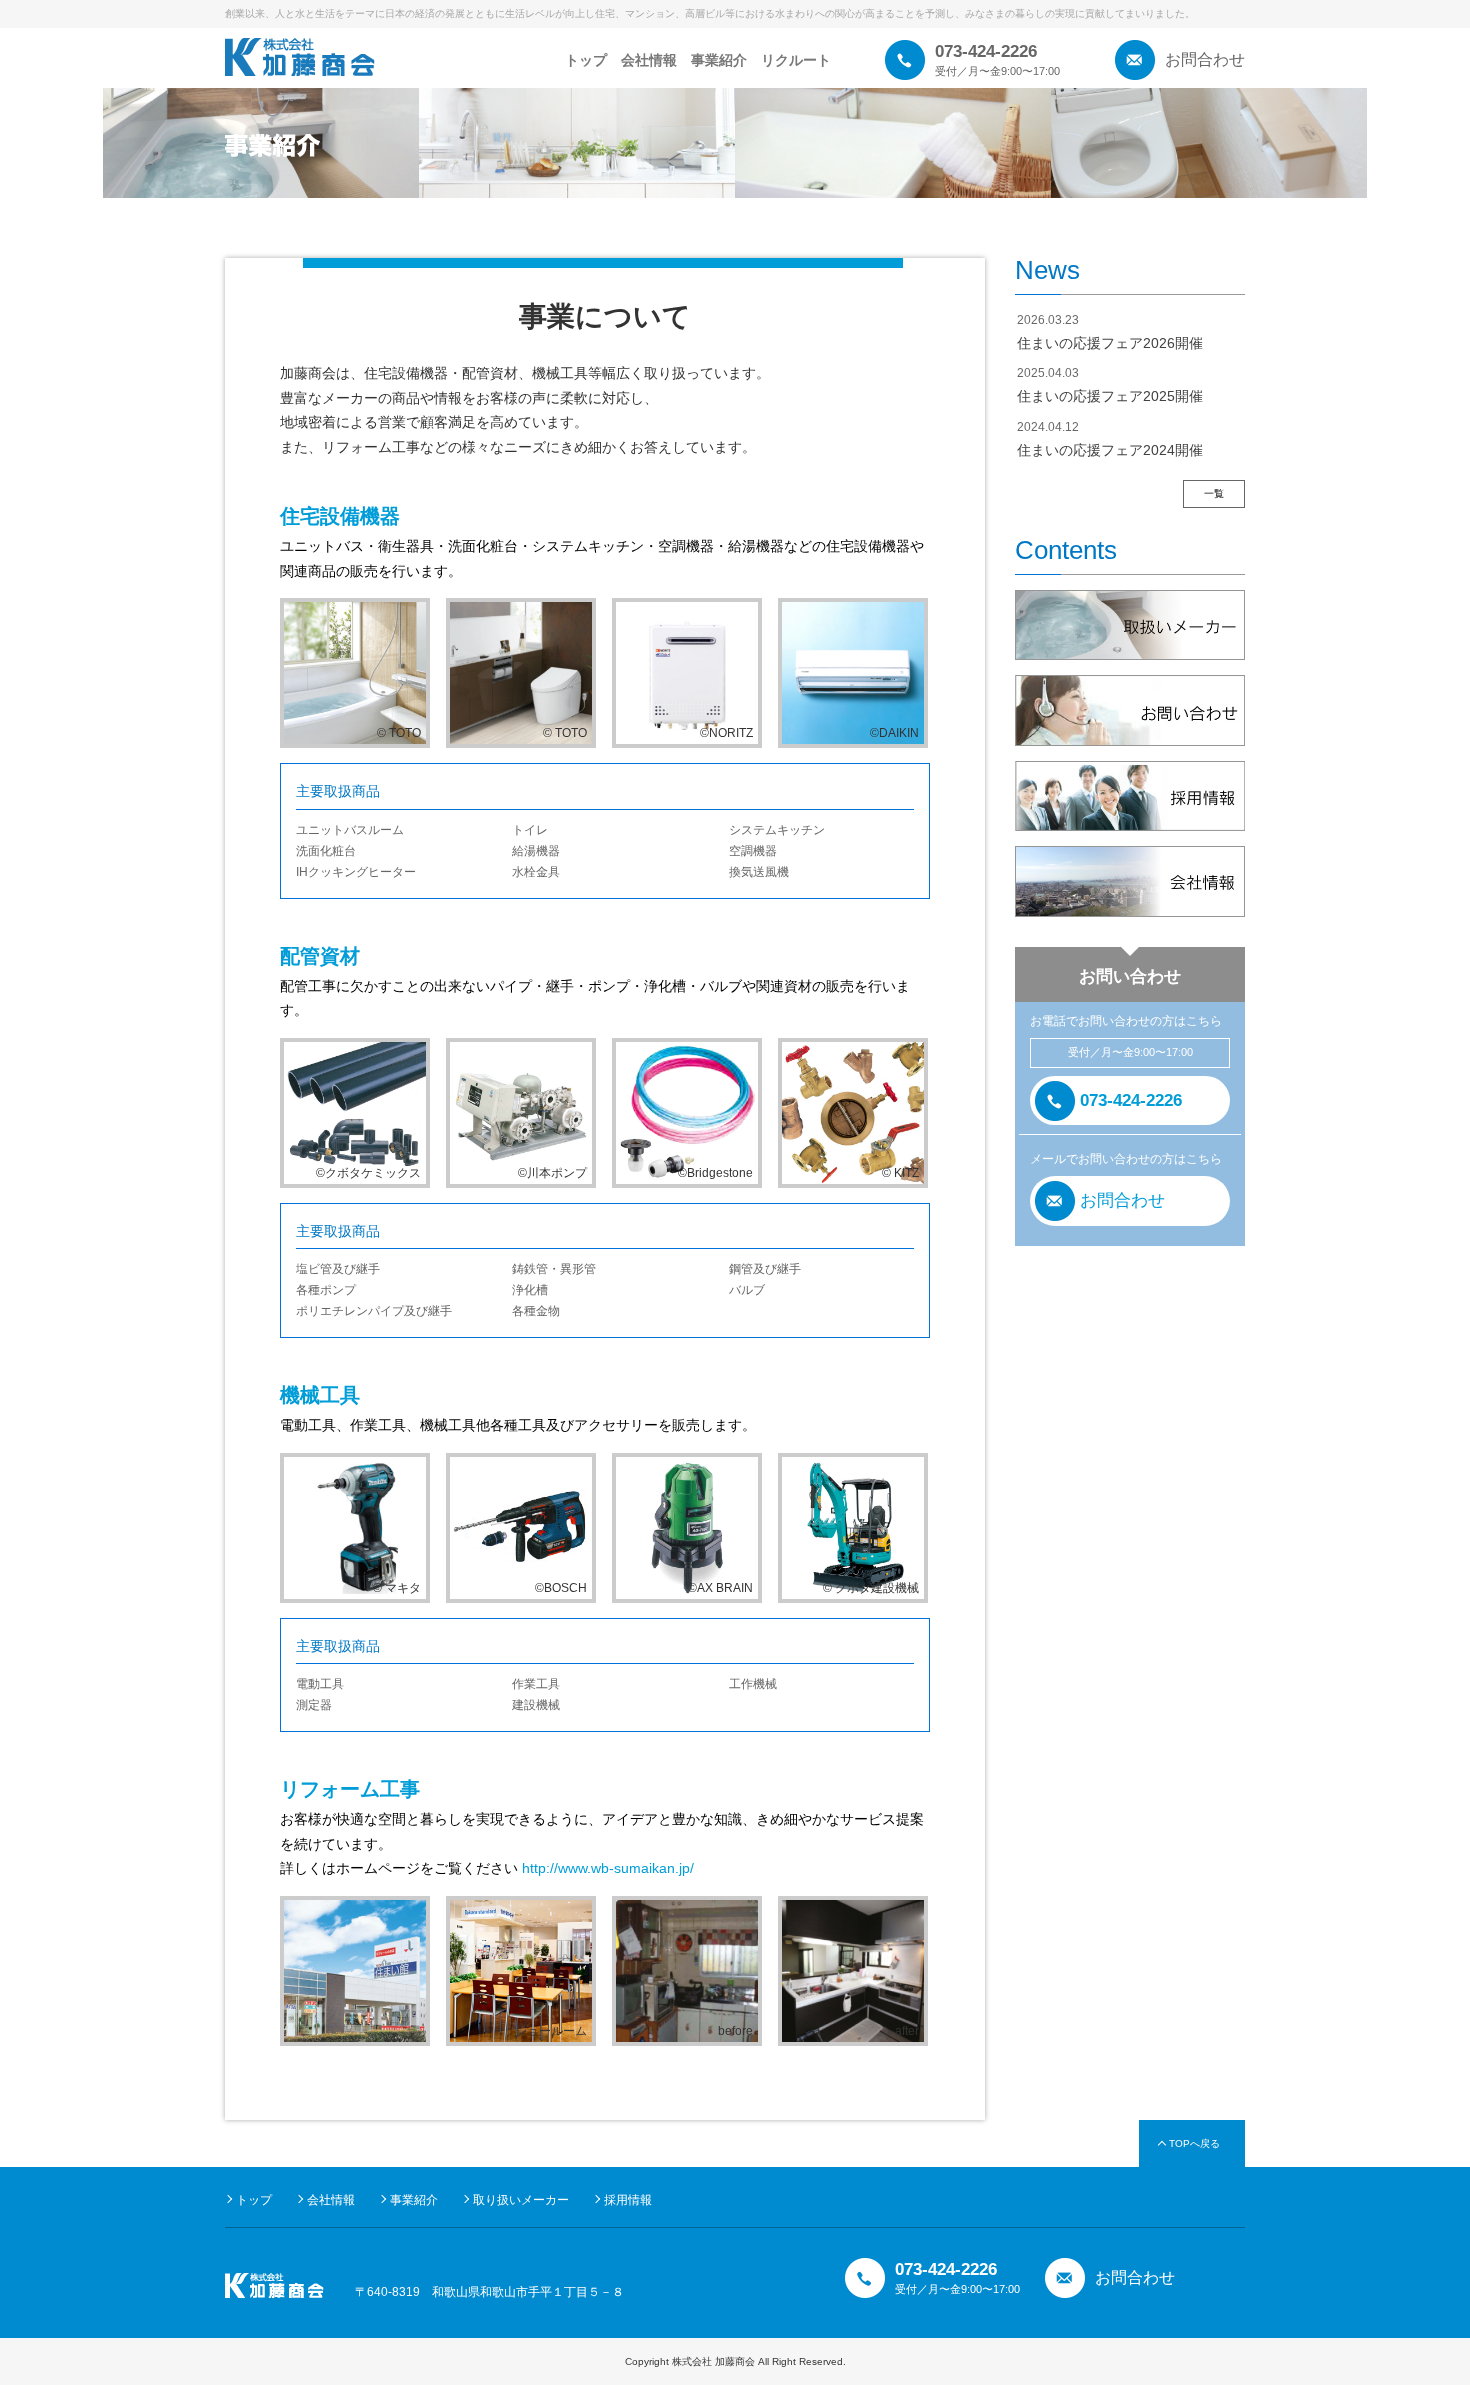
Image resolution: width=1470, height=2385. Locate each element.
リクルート (796, 60)
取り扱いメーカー (521, 2200)
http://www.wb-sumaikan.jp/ (608, 1868)
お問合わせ (1205, 59)
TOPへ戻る (1194, 2143)
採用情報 (628, 2200)
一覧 (1214, 493)
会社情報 (649, 60)
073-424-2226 (1131, 1100)
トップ (586, 60)
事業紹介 (719, 60)
